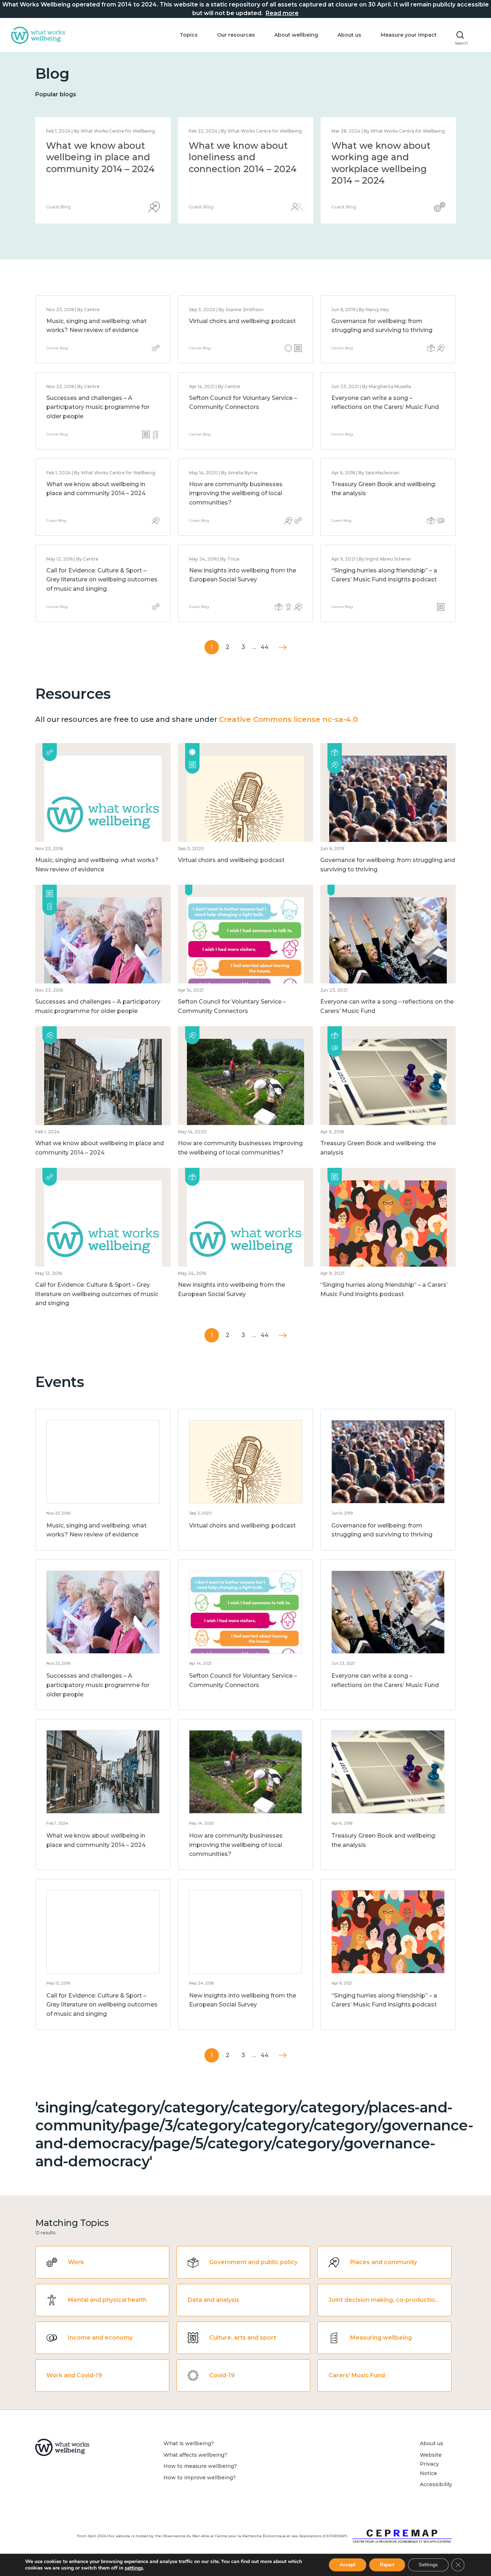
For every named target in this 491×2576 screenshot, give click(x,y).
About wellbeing (296, 35)
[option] (103, 170)
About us (349, 35)
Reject (387, 2565)
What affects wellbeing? (195, 2455)
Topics (189, 35)
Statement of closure (95, 146)
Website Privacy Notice (431, 2464)
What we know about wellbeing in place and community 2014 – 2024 (386, 157)
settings (134, 2568)
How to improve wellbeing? (200, 2478)
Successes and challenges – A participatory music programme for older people (98, 407)
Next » (283, 647)
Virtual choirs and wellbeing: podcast (242, 321)
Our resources (236, 35)
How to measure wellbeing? (200, 2466)
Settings (428, 2565)
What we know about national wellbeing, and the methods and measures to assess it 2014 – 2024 (243, 169)
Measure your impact (409, 35)
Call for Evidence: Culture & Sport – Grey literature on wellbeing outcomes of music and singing (102, 580)
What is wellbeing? (189, 2443)
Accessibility (436, 2484)
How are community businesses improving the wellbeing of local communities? (236, 493)
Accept (348, 2565)
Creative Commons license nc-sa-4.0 (288, 719)
